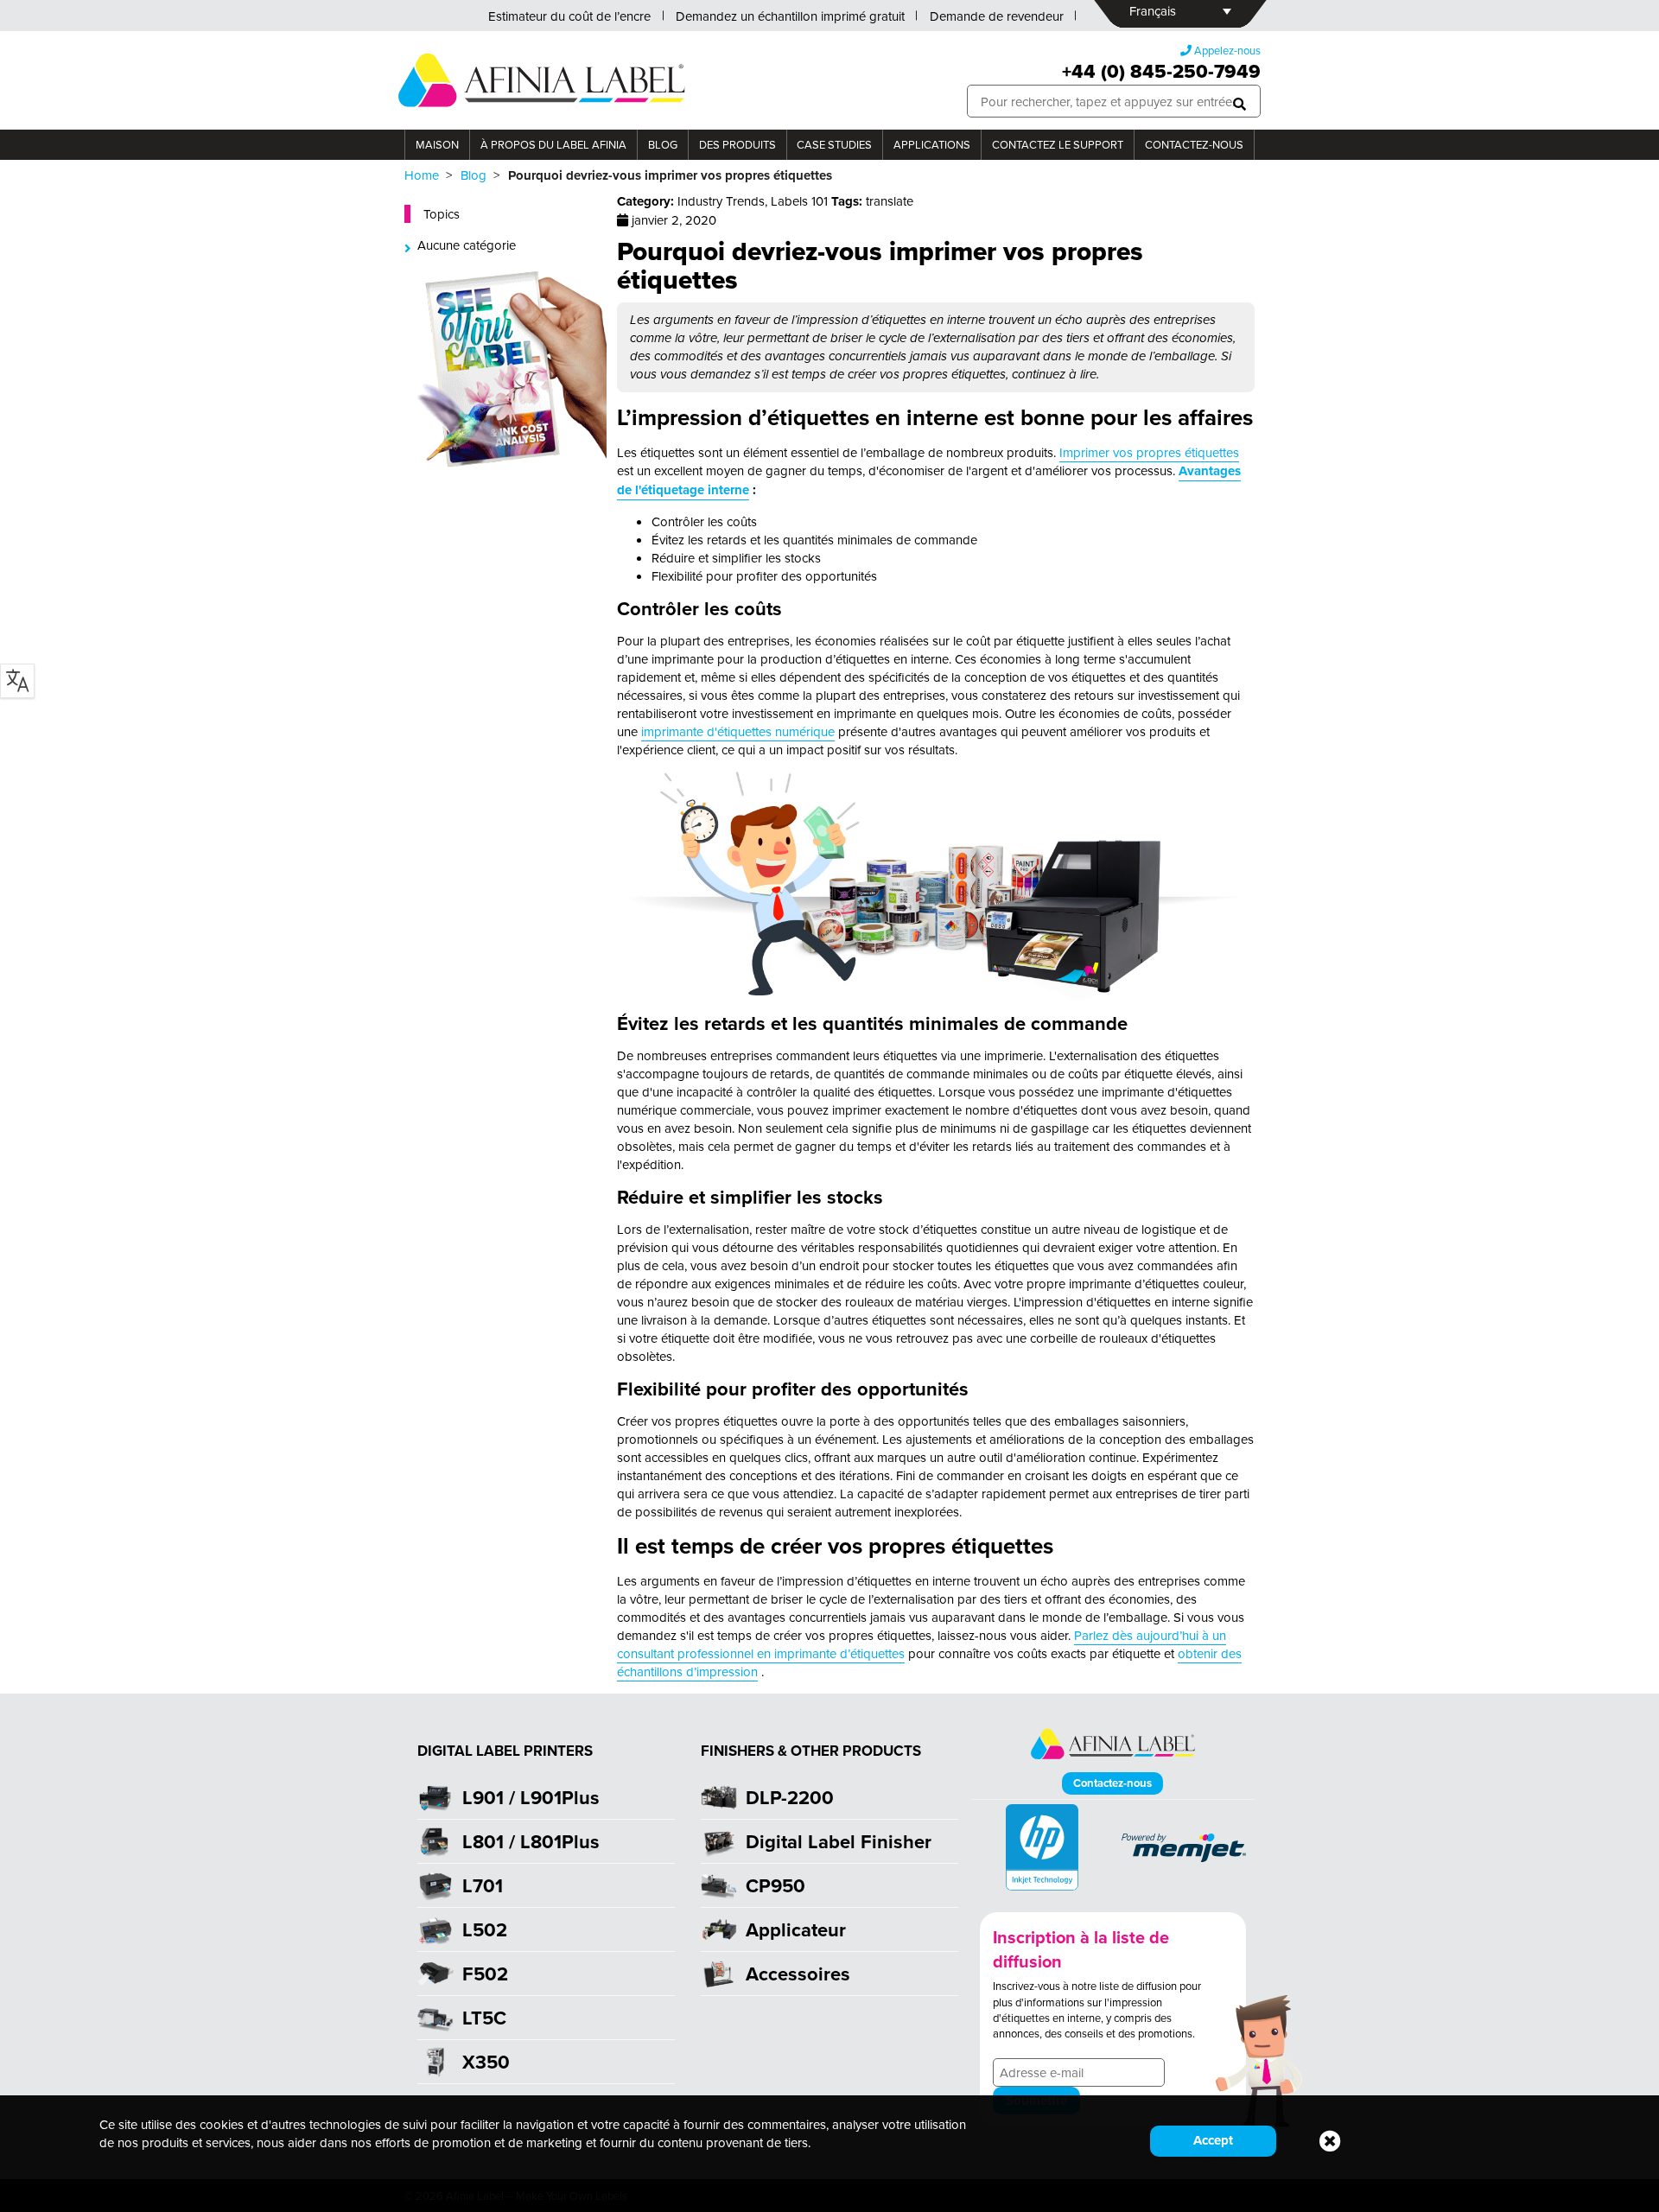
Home (422, 175)
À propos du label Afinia (553, 144)
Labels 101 (799, 201)
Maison (437, 144)
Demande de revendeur (997, 16)
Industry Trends (721, 201)
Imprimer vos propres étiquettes (1149, 452)
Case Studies (834, 144)
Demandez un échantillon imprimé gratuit (790, 16)
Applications (932, 144)
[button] (1239, 102)
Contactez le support (1058, 144)
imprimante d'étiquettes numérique (738, 731)
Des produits (737, 144)
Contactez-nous (1194, 144)
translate (890, 201)
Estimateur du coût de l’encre (569, 16)
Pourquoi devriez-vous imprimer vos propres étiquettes (880, 265)
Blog (663, 144)
